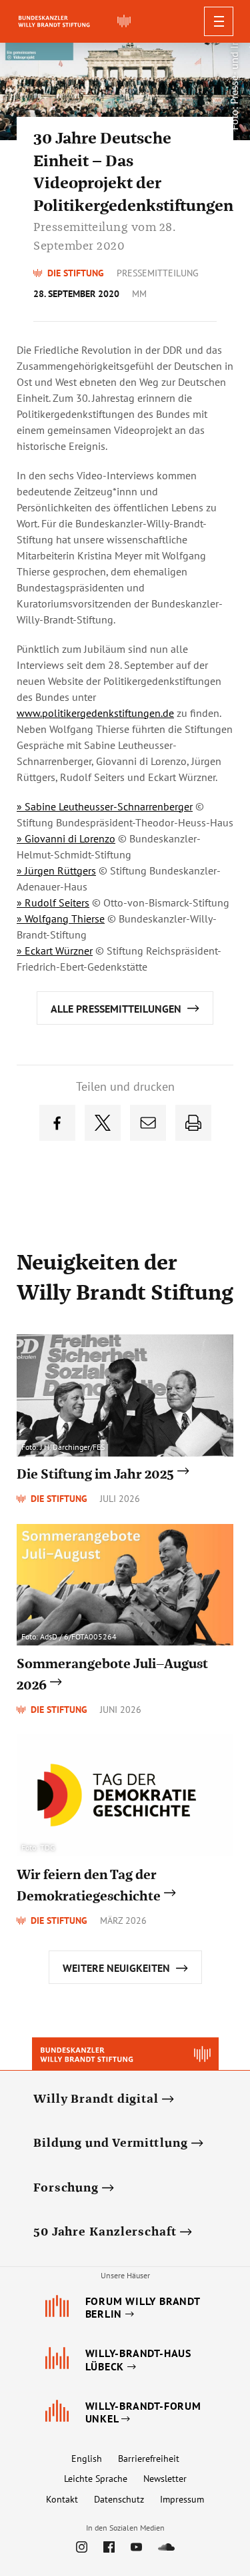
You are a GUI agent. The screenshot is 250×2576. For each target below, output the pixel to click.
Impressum (182, 2499)
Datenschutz (119, 2499)
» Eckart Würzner (55, 951)
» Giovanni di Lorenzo (66, 838)
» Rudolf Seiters (53, 903)
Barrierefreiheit (149, 2459)
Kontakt (62, 2499)
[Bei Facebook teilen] (57, 1123)
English (87, 2459)
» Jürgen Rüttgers (56, 870)
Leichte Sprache (96, 2479)
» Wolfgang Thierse (61, 919)
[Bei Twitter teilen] (103, 1123)
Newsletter (165, 2479)
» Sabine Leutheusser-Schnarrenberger (105, 806)
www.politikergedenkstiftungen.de (95, 713)
